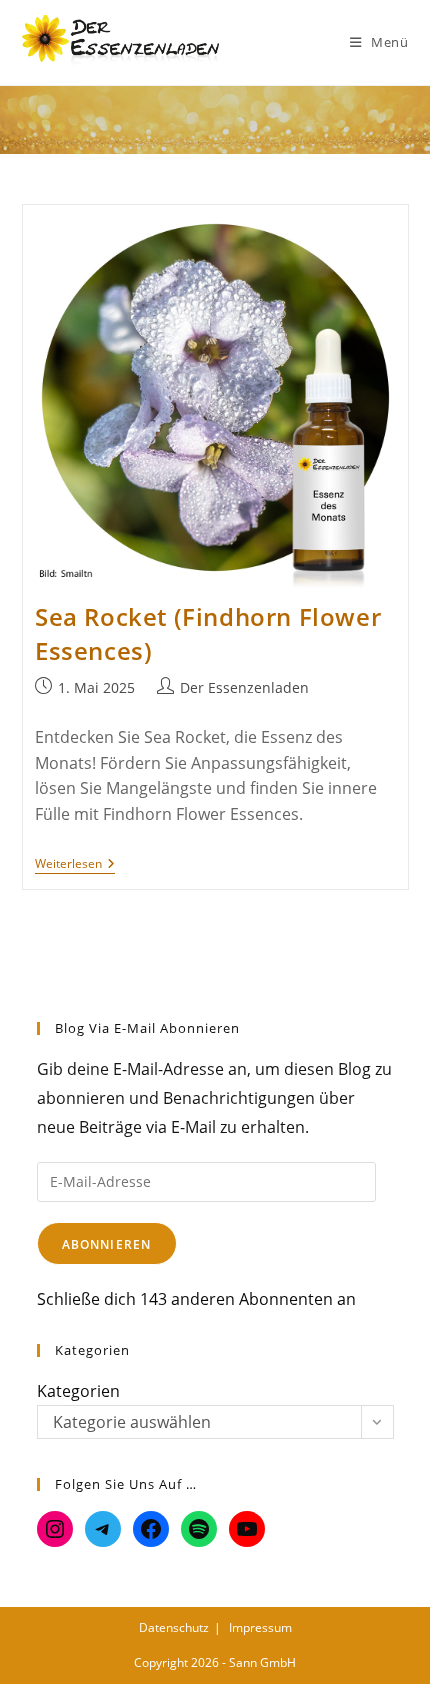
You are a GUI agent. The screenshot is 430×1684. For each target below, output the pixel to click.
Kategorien (78, 1391)
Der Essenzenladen (244, 687)
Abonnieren (107, 1244)
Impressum (260, 1627)
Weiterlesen (75, 865)
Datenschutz (174, 1627)
